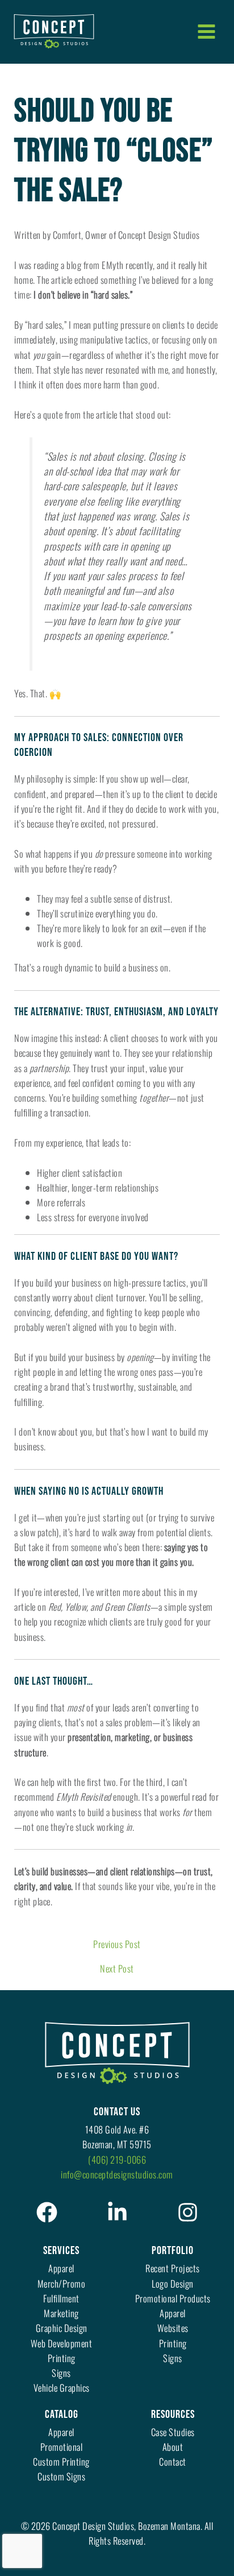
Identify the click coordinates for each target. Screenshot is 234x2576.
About (173, 2447)
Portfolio (173, 2251)
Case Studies (173, 2432)
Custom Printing (61, 2461)
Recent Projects (173, 2268)
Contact (173, 2461)
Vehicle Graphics (62, 2387)
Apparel (61, 2268)
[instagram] (188, 2212)
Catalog (62, 2414)
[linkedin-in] (117, 2212)
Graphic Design (62, 2328)
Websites (173, 2328)
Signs (61, 2373)
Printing (62, 2358)
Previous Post (117, 1944)
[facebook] (47, 2212)
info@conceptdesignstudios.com (117, 2174)
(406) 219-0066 (117, 2159)
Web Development (62, 2343)
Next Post (117, 1969)
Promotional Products (173, 2298)
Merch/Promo (62, 2283)
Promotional (62, 2447)
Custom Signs (61, 2476)
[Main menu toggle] (206, 31)
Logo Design (173, 2283)
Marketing (61, 2313)
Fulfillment (61, 2298)
